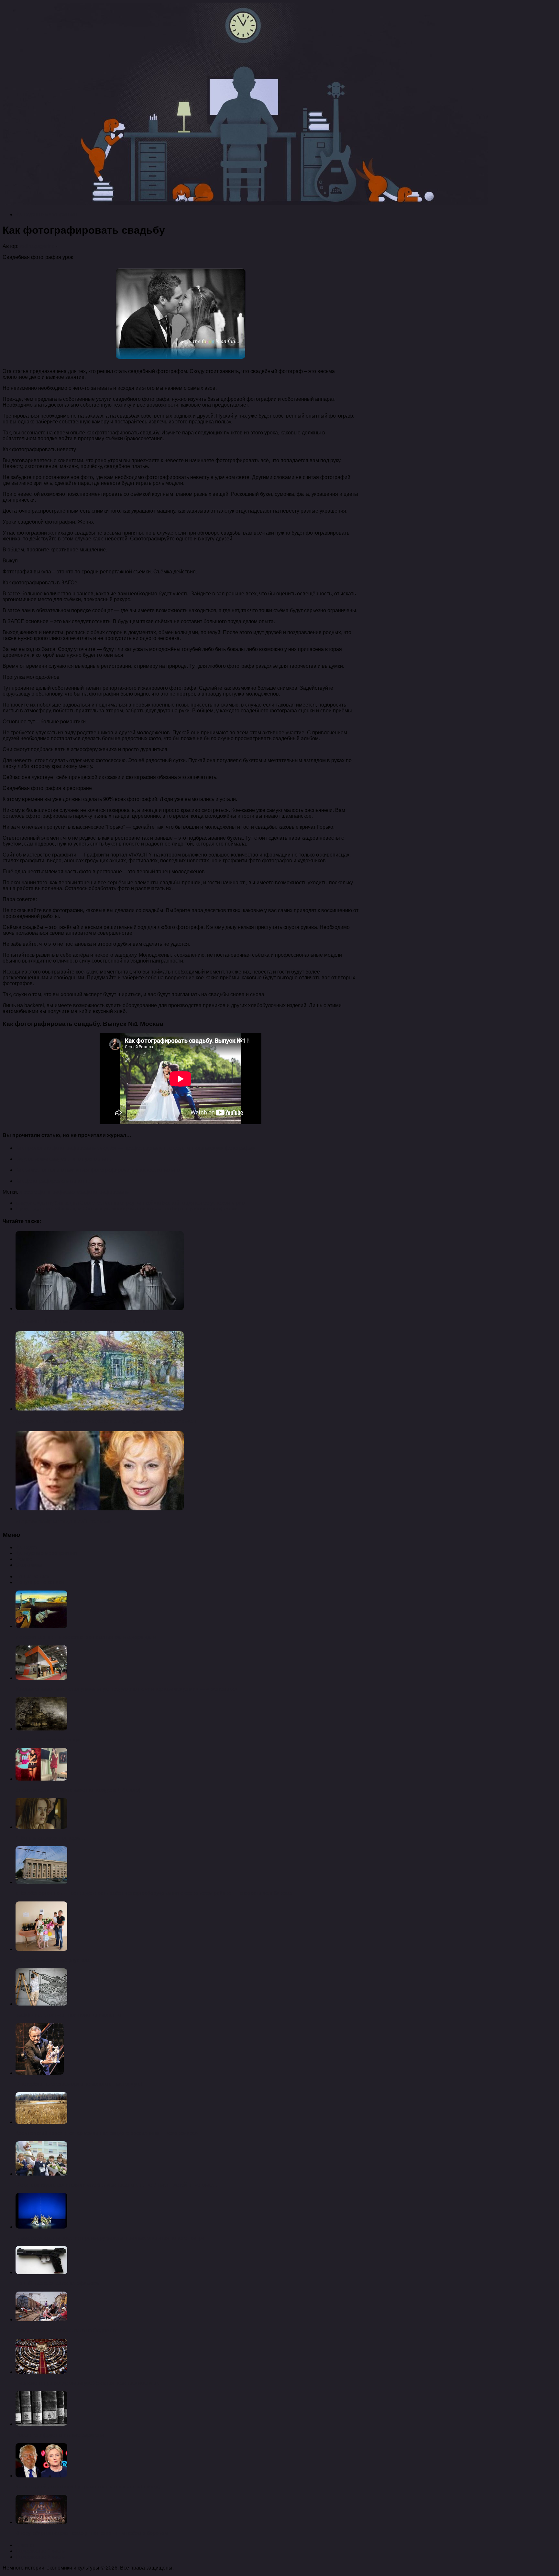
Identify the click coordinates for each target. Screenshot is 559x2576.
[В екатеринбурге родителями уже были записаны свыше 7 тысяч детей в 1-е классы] (41, 2174)
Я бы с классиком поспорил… (51, 1838)
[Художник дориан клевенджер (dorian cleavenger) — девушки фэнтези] (100, 1409)
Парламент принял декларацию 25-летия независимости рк (87, 2383)
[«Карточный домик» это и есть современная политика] (100, 1309)
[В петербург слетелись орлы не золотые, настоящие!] (40, 2073)
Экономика (29, 1565)
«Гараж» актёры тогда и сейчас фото (63, 1522)
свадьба (75, 1192)
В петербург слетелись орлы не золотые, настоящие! (79, 2084)
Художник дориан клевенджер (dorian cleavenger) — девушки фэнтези (106, 1421)
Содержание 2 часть (40, 2557)
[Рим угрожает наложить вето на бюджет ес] (41, 2320)
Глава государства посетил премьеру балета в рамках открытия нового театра (110, 2238)
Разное (24, 1559)
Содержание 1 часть (40, 2551)
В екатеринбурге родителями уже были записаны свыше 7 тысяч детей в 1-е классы (117, 2185)
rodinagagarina (37, 246)
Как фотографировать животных (55, 1181)
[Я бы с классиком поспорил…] (41, 1827)
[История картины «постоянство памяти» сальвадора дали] (41, 1626)
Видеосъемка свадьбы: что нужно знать (63, 1159)
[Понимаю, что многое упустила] (41, 1949)
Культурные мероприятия (46, 214)
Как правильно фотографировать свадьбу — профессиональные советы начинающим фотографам (136, 1148)
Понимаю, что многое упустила (53, 1960)
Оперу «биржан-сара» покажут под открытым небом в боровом (92, 2533)
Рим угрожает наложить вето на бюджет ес (67, 2331)
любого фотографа (42, 1192)
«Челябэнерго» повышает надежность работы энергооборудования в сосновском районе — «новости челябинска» (154, 1893)
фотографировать (107, 1192)
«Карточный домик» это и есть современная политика (86, 1321)
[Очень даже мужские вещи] (41, 1729)
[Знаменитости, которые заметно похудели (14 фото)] (41, 1779)
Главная (26, 2545)
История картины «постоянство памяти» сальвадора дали (86, 1637)
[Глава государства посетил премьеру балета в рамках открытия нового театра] (41, 2227)
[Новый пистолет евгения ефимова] (41, 2272)
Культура (26, 1547)
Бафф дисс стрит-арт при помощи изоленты (69, 2015)
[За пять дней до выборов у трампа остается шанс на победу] (41, 2476)
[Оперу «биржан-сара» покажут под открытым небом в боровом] (41, 2522)
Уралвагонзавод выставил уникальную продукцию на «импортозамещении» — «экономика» (126, 1689)
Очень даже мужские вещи (48, 1740)
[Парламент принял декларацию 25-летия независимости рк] (41, 2372)
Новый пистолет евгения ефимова (57, 2283)
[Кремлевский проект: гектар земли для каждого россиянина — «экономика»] (41, 2122)
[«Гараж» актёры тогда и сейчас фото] (100, 1509)
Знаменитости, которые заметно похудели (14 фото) (78, 1790)
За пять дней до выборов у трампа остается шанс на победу (88, 2487)
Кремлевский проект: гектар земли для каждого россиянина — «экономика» (107, 2133)
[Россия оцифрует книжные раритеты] (41, 2424)
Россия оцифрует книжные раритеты (60, 2435)
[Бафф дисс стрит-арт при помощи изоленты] (41, 2004)
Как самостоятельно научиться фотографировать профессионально (98, 1170)
